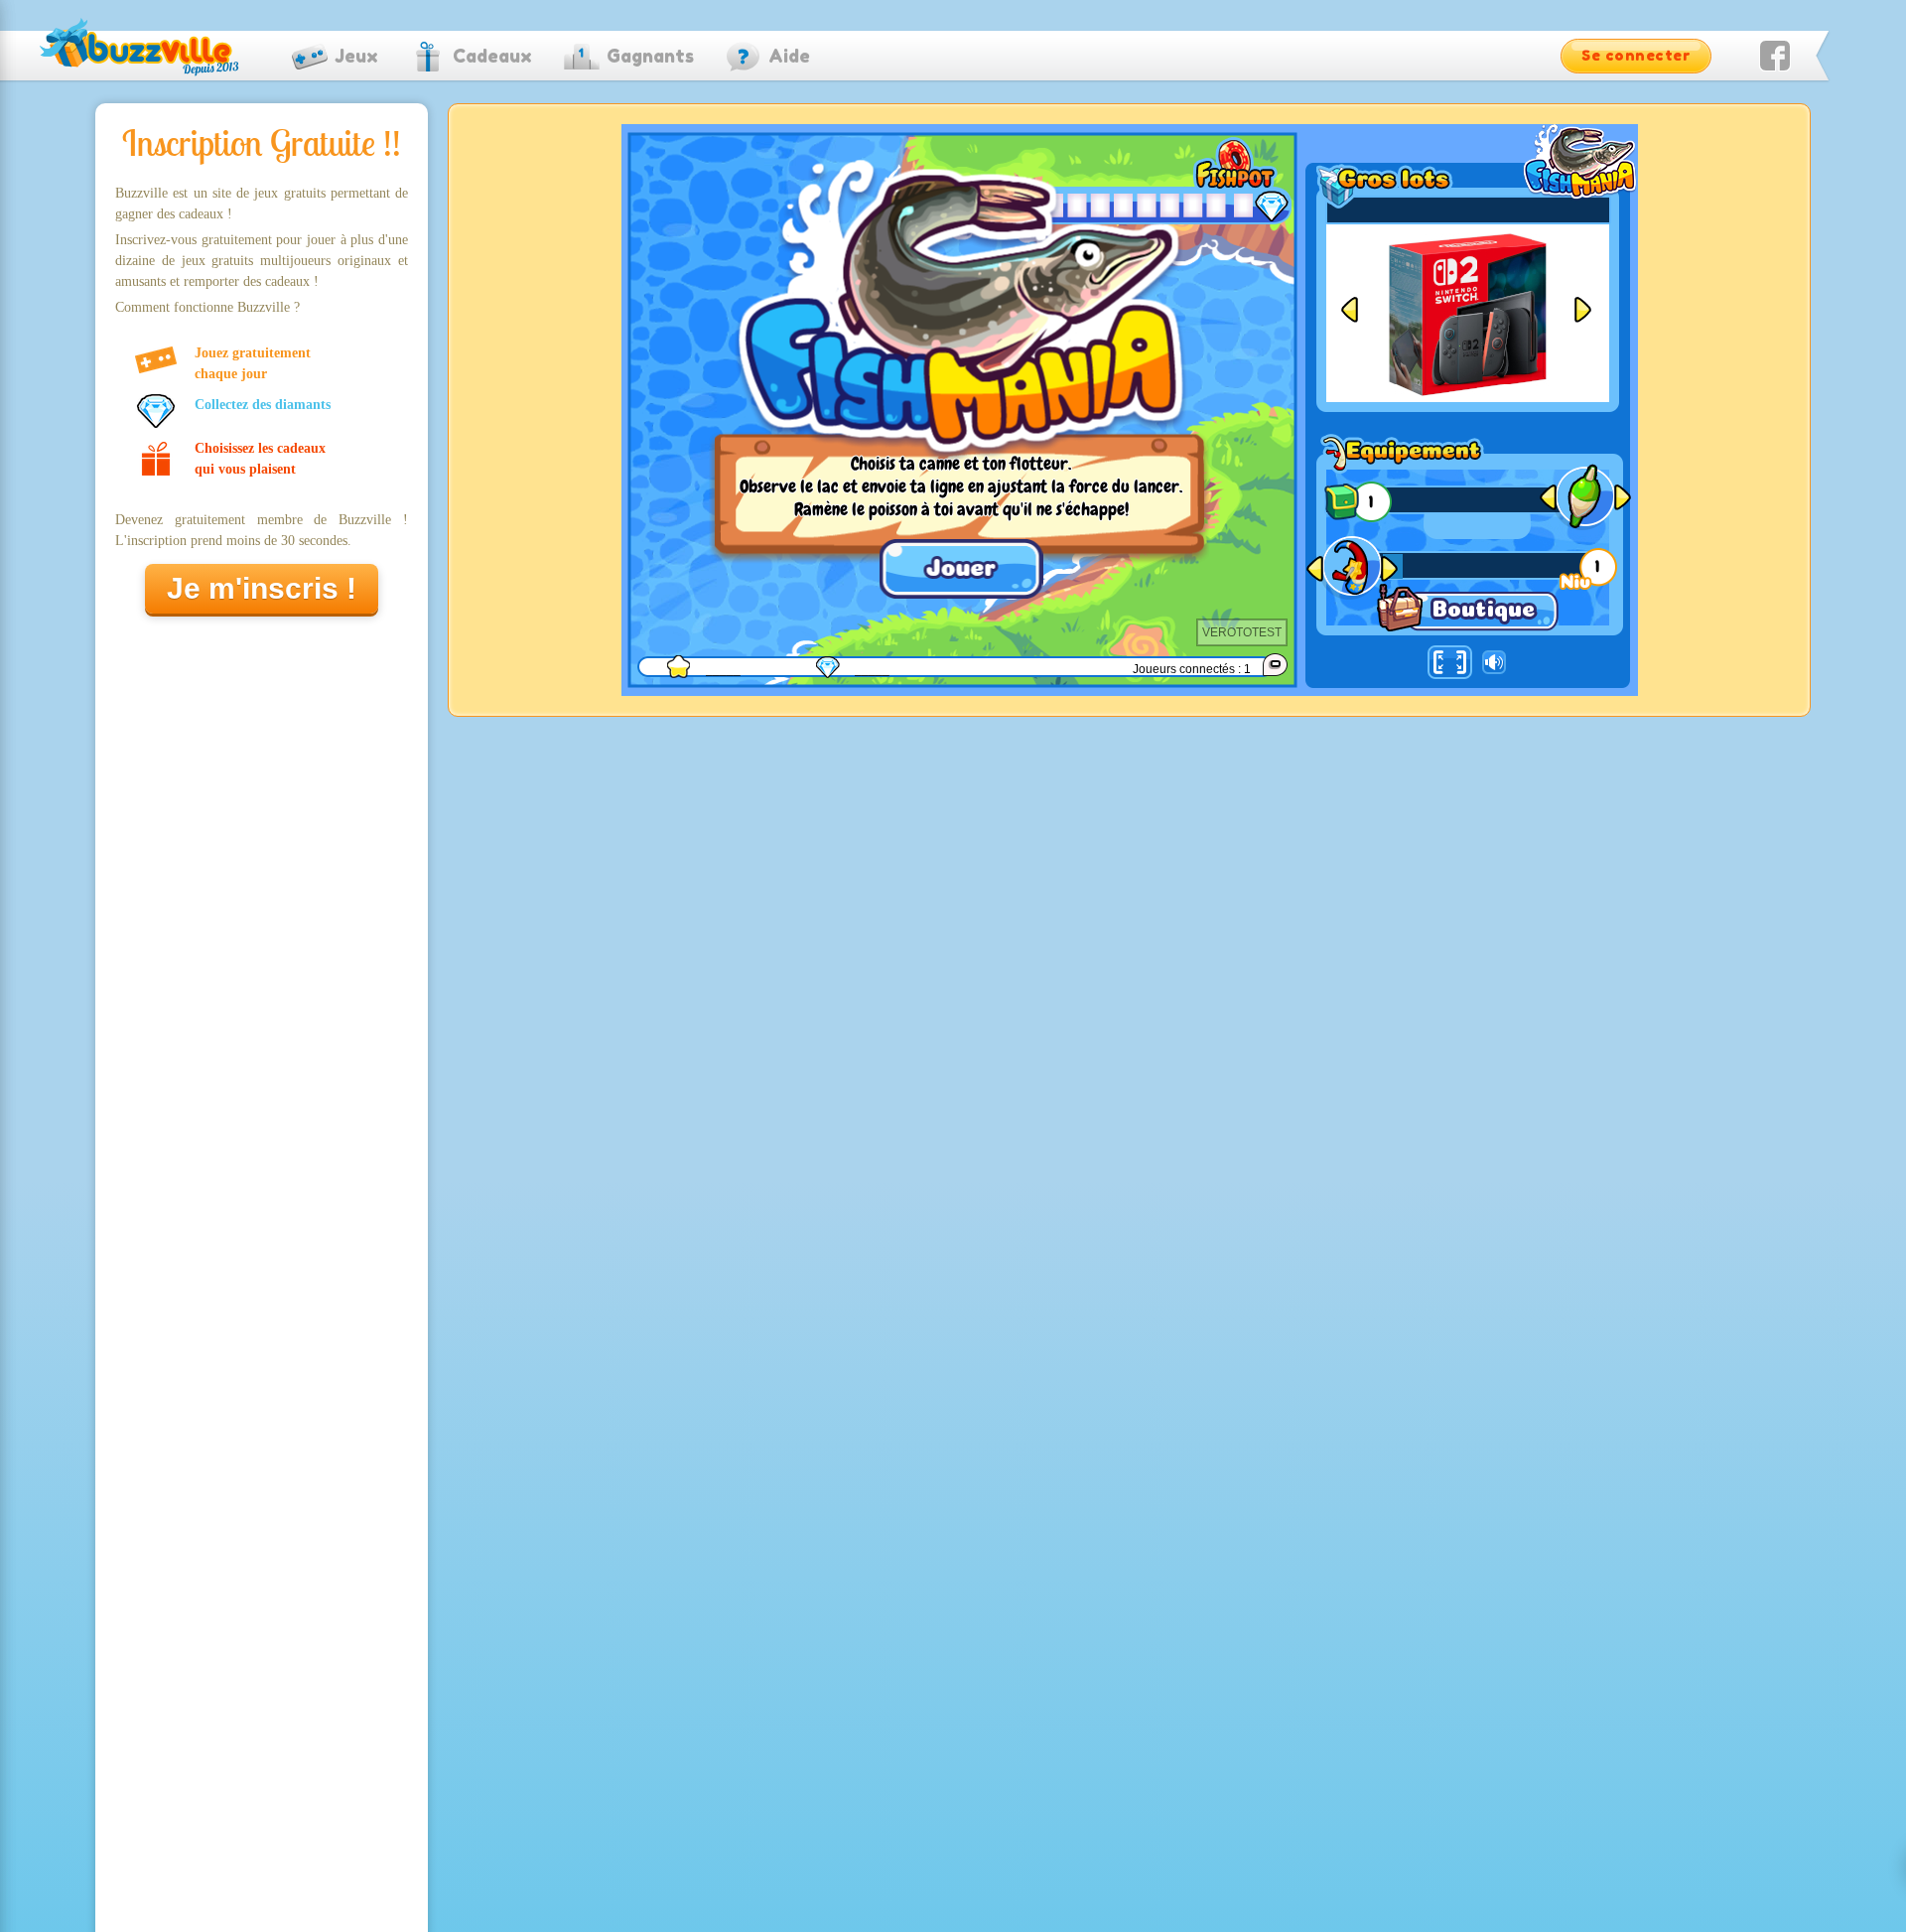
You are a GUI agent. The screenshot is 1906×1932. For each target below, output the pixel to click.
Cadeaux (492, 56)
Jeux (356, 56)
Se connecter (1636, 55)
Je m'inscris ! (262, 588)
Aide (789, 56)
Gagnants (650, 56)
